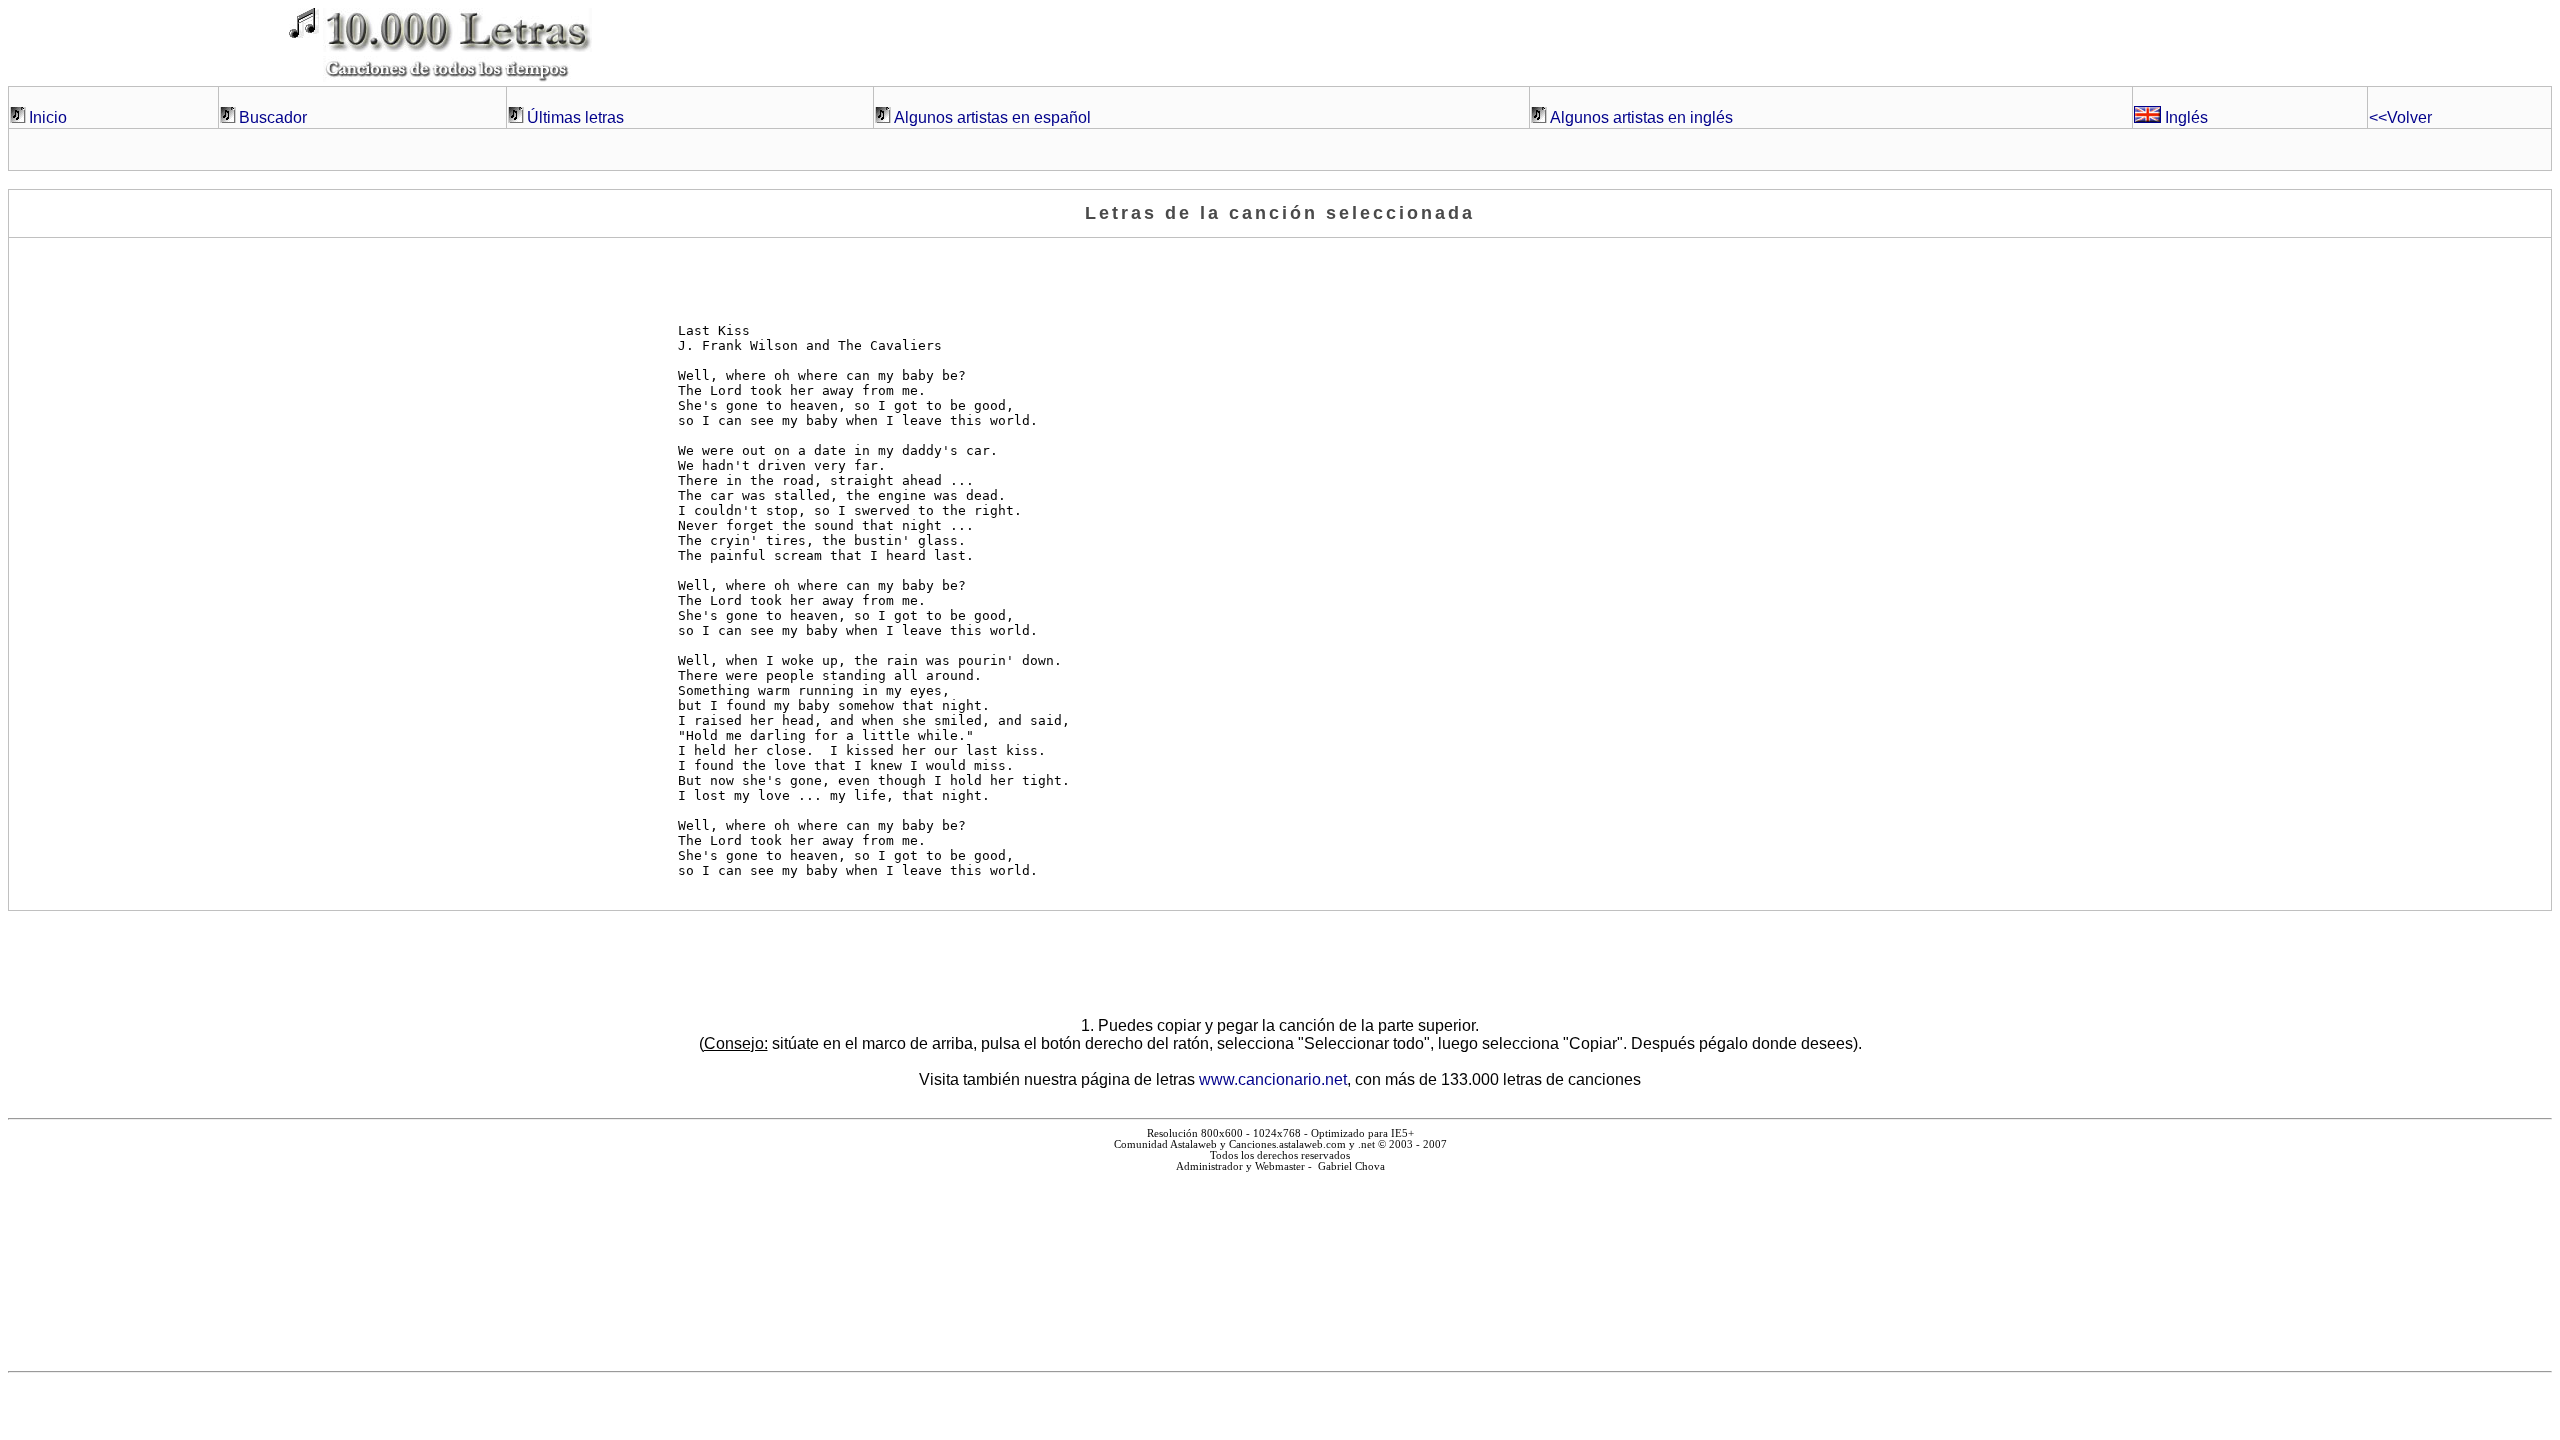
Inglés (2184, 117)
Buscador (273, 117)
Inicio (48, 117)
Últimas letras (575, 117)
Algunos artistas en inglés (1641, 117)
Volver (2400, 117)
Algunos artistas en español (992, 117)
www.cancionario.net (1273, 1079)
